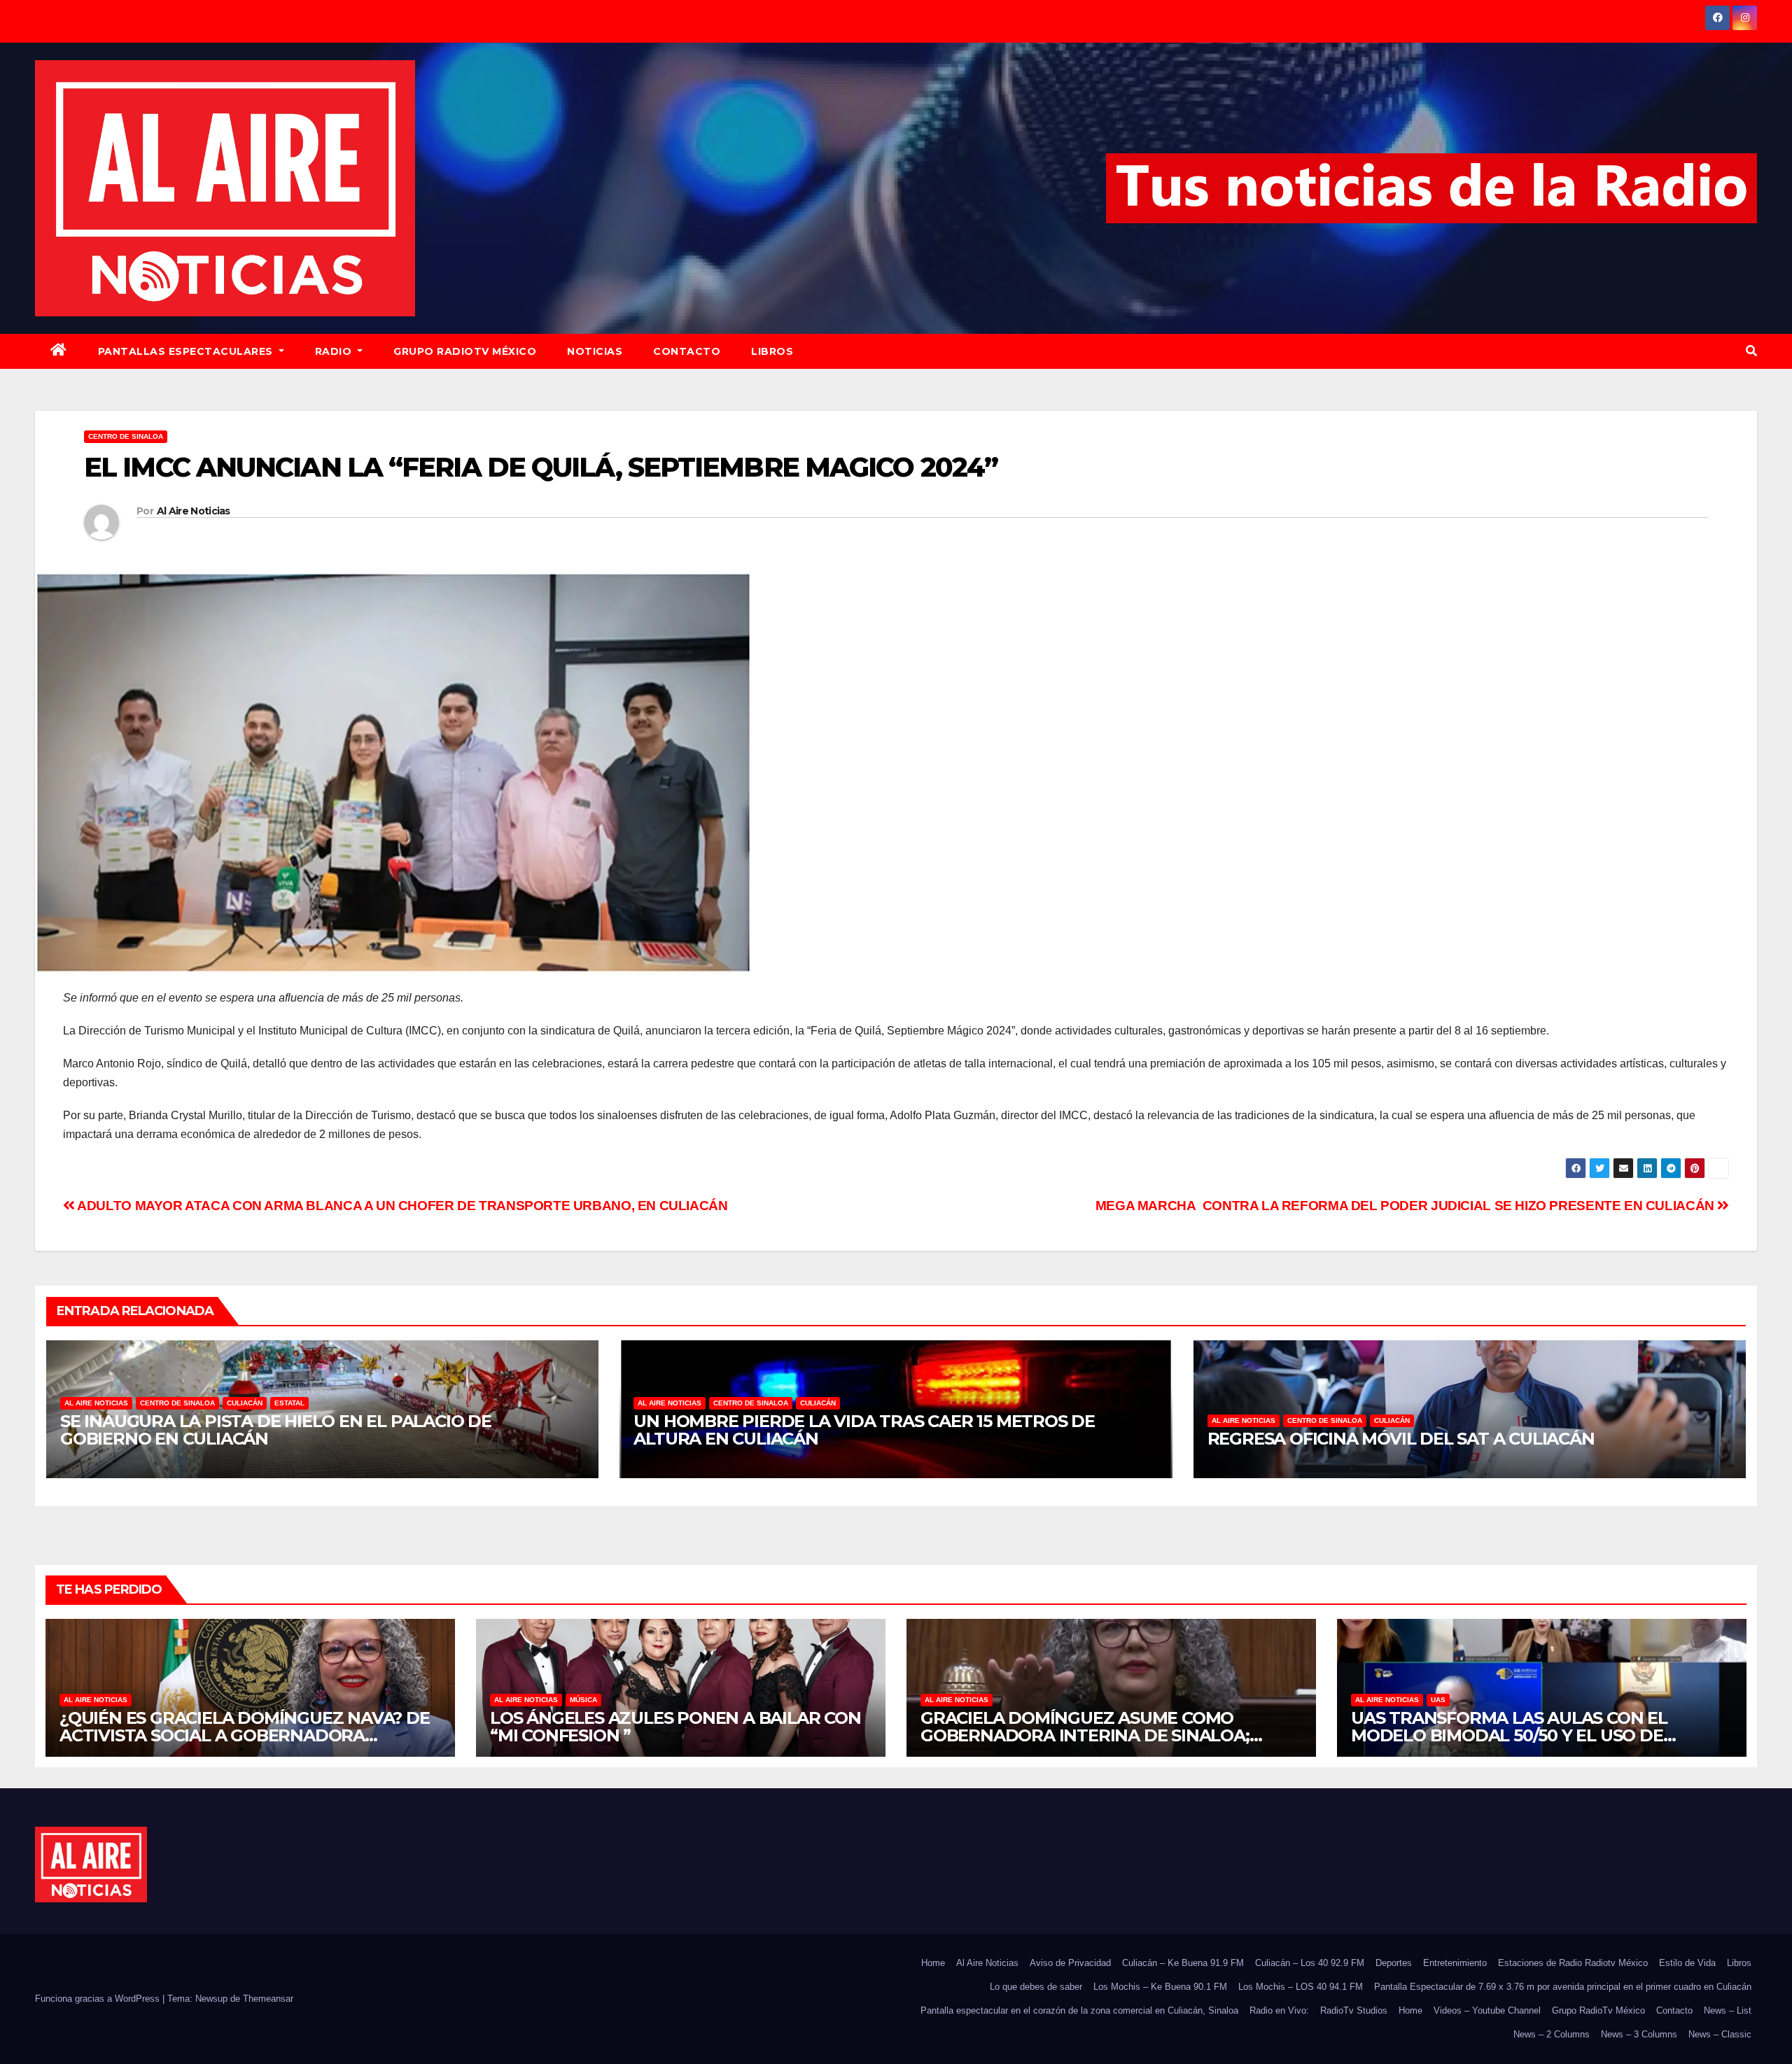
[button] (1751, 351)
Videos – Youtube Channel (1487, 2010)
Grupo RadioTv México (465, 351)
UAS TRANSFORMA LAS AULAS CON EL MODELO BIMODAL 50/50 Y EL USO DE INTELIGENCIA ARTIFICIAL (1509, 1735)
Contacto (687, 351)
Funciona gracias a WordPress (99, 1999)
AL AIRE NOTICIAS (96, 1403)
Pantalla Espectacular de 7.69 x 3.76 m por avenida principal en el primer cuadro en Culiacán (1563, 1987)
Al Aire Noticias (194, 511)
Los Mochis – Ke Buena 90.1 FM (1160, 1987)
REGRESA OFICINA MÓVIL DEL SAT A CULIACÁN (1401, 1439)
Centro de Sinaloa (126, 436)
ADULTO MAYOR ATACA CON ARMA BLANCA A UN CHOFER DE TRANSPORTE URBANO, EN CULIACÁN (401, 1206)
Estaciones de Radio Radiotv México (1573, 1963)
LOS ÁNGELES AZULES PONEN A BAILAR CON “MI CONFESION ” (675, 1727)
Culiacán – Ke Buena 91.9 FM (1183, 1963)
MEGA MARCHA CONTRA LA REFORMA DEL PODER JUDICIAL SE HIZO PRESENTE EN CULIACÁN (1407, 1206)
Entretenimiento (1455, 1963)
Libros (772, 351)
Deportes (1394, 1963)
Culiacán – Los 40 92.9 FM (1310, 1963)
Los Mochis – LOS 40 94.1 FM (1301, 1987)
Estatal (289, 1403)
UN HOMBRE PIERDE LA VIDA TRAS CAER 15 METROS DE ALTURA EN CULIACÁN (864, 1430)
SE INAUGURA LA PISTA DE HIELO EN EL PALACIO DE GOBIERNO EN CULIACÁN (276, 1430)
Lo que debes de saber (1036, 1987)
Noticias (595, 351)
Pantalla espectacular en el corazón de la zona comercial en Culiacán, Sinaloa (1079, 2010)
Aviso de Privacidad (1070, 1963)
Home (933, 1963)
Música (583, 1700)
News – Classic (1720, 2034)
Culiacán (245, 1403)
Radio (335, 351)
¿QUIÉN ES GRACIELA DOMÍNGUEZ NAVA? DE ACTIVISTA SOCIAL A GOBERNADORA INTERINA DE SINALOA (245, 1735)
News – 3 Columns (1639, 2034)
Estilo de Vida (1687, 1963)
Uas (1438, 1700)
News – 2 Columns (1552, 2034)
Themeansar (268, 1999)
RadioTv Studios (1354, 2010)
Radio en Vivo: (1279, 2010)
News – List (1728, 2010)
